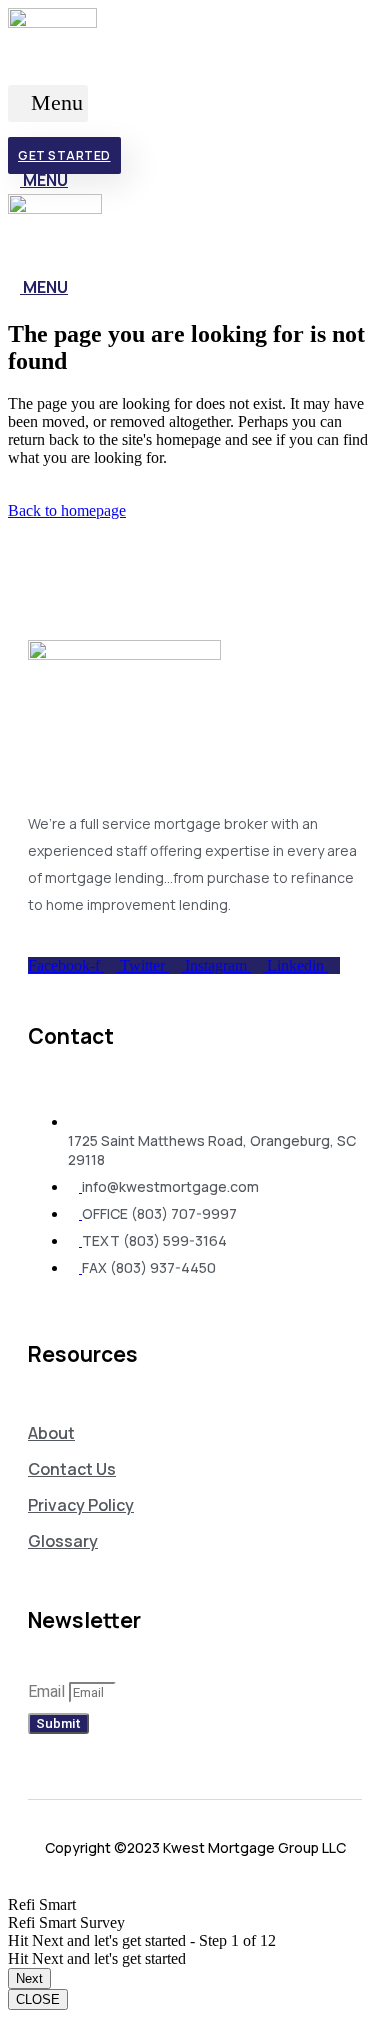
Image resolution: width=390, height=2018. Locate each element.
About (51, 1433)
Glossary (63, 1541)
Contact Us (72, 1469)
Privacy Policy (81, 1505)
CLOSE (38, 1999)
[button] (48, 103)
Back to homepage (67, 510)
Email (48, 1691)
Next (29, 1978)
